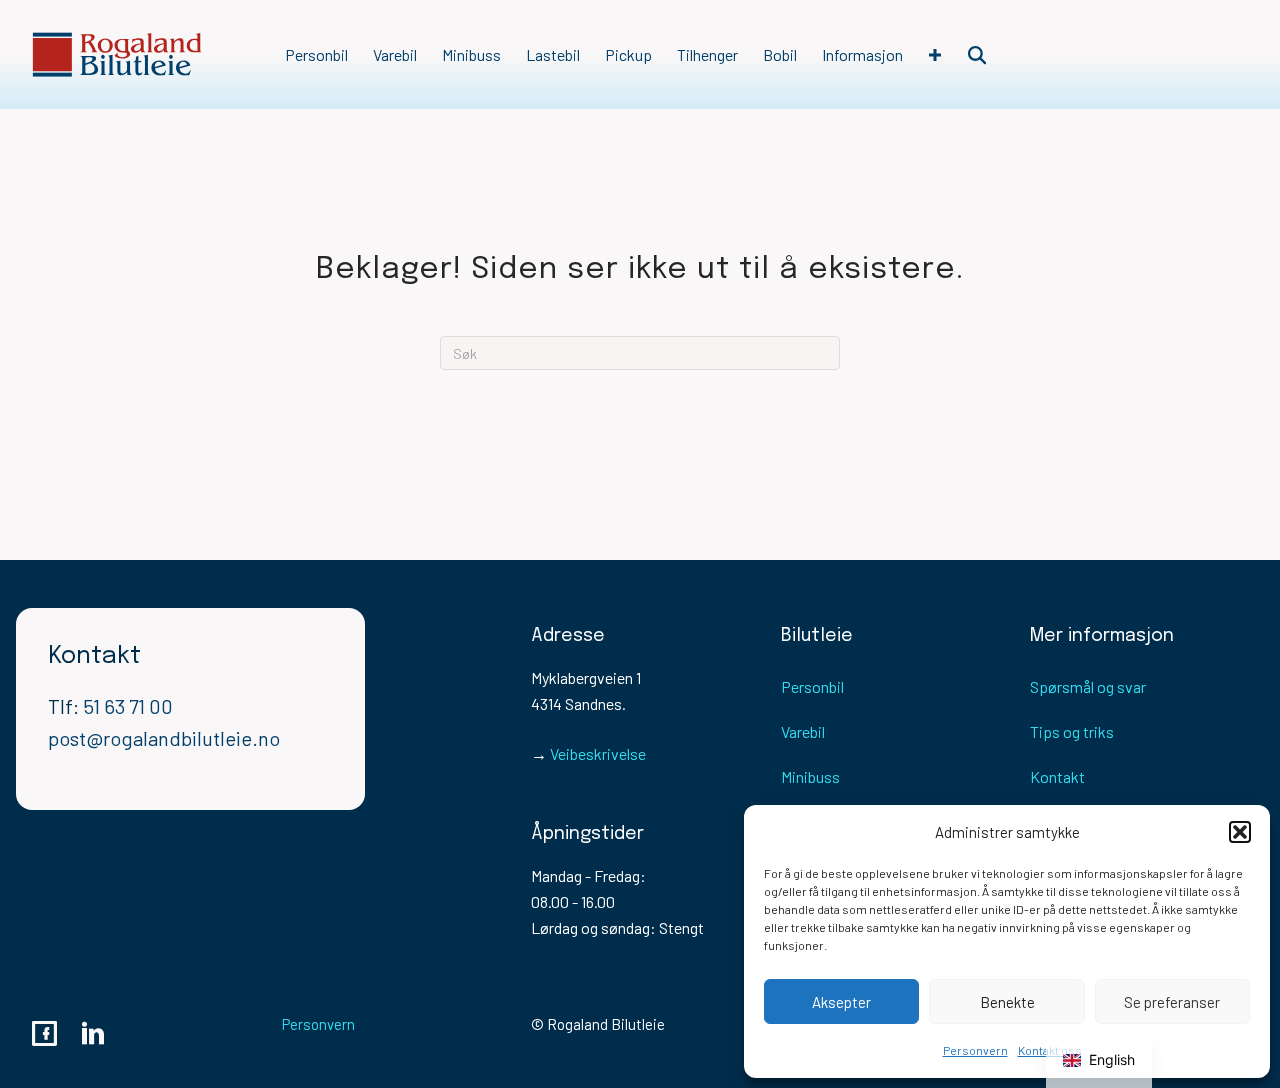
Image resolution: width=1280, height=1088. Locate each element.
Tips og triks (1072, 731)
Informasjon (862, 54)
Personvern (975, 1050)
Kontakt (1057, 776)
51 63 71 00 (128, 706)
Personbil (316, 54)
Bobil (780, 54)
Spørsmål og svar (1088, 686)
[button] (1240, 832)
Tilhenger (707, 54)
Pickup (628, 54)
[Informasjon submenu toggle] (935, 55)
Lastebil (553, 54)
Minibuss (471, 54)
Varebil (395, 54)
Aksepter (841, 1002)
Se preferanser (1172, 1002)
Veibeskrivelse (598, 753)
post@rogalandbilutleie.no (164, 738)
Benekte (1007, 1002)
